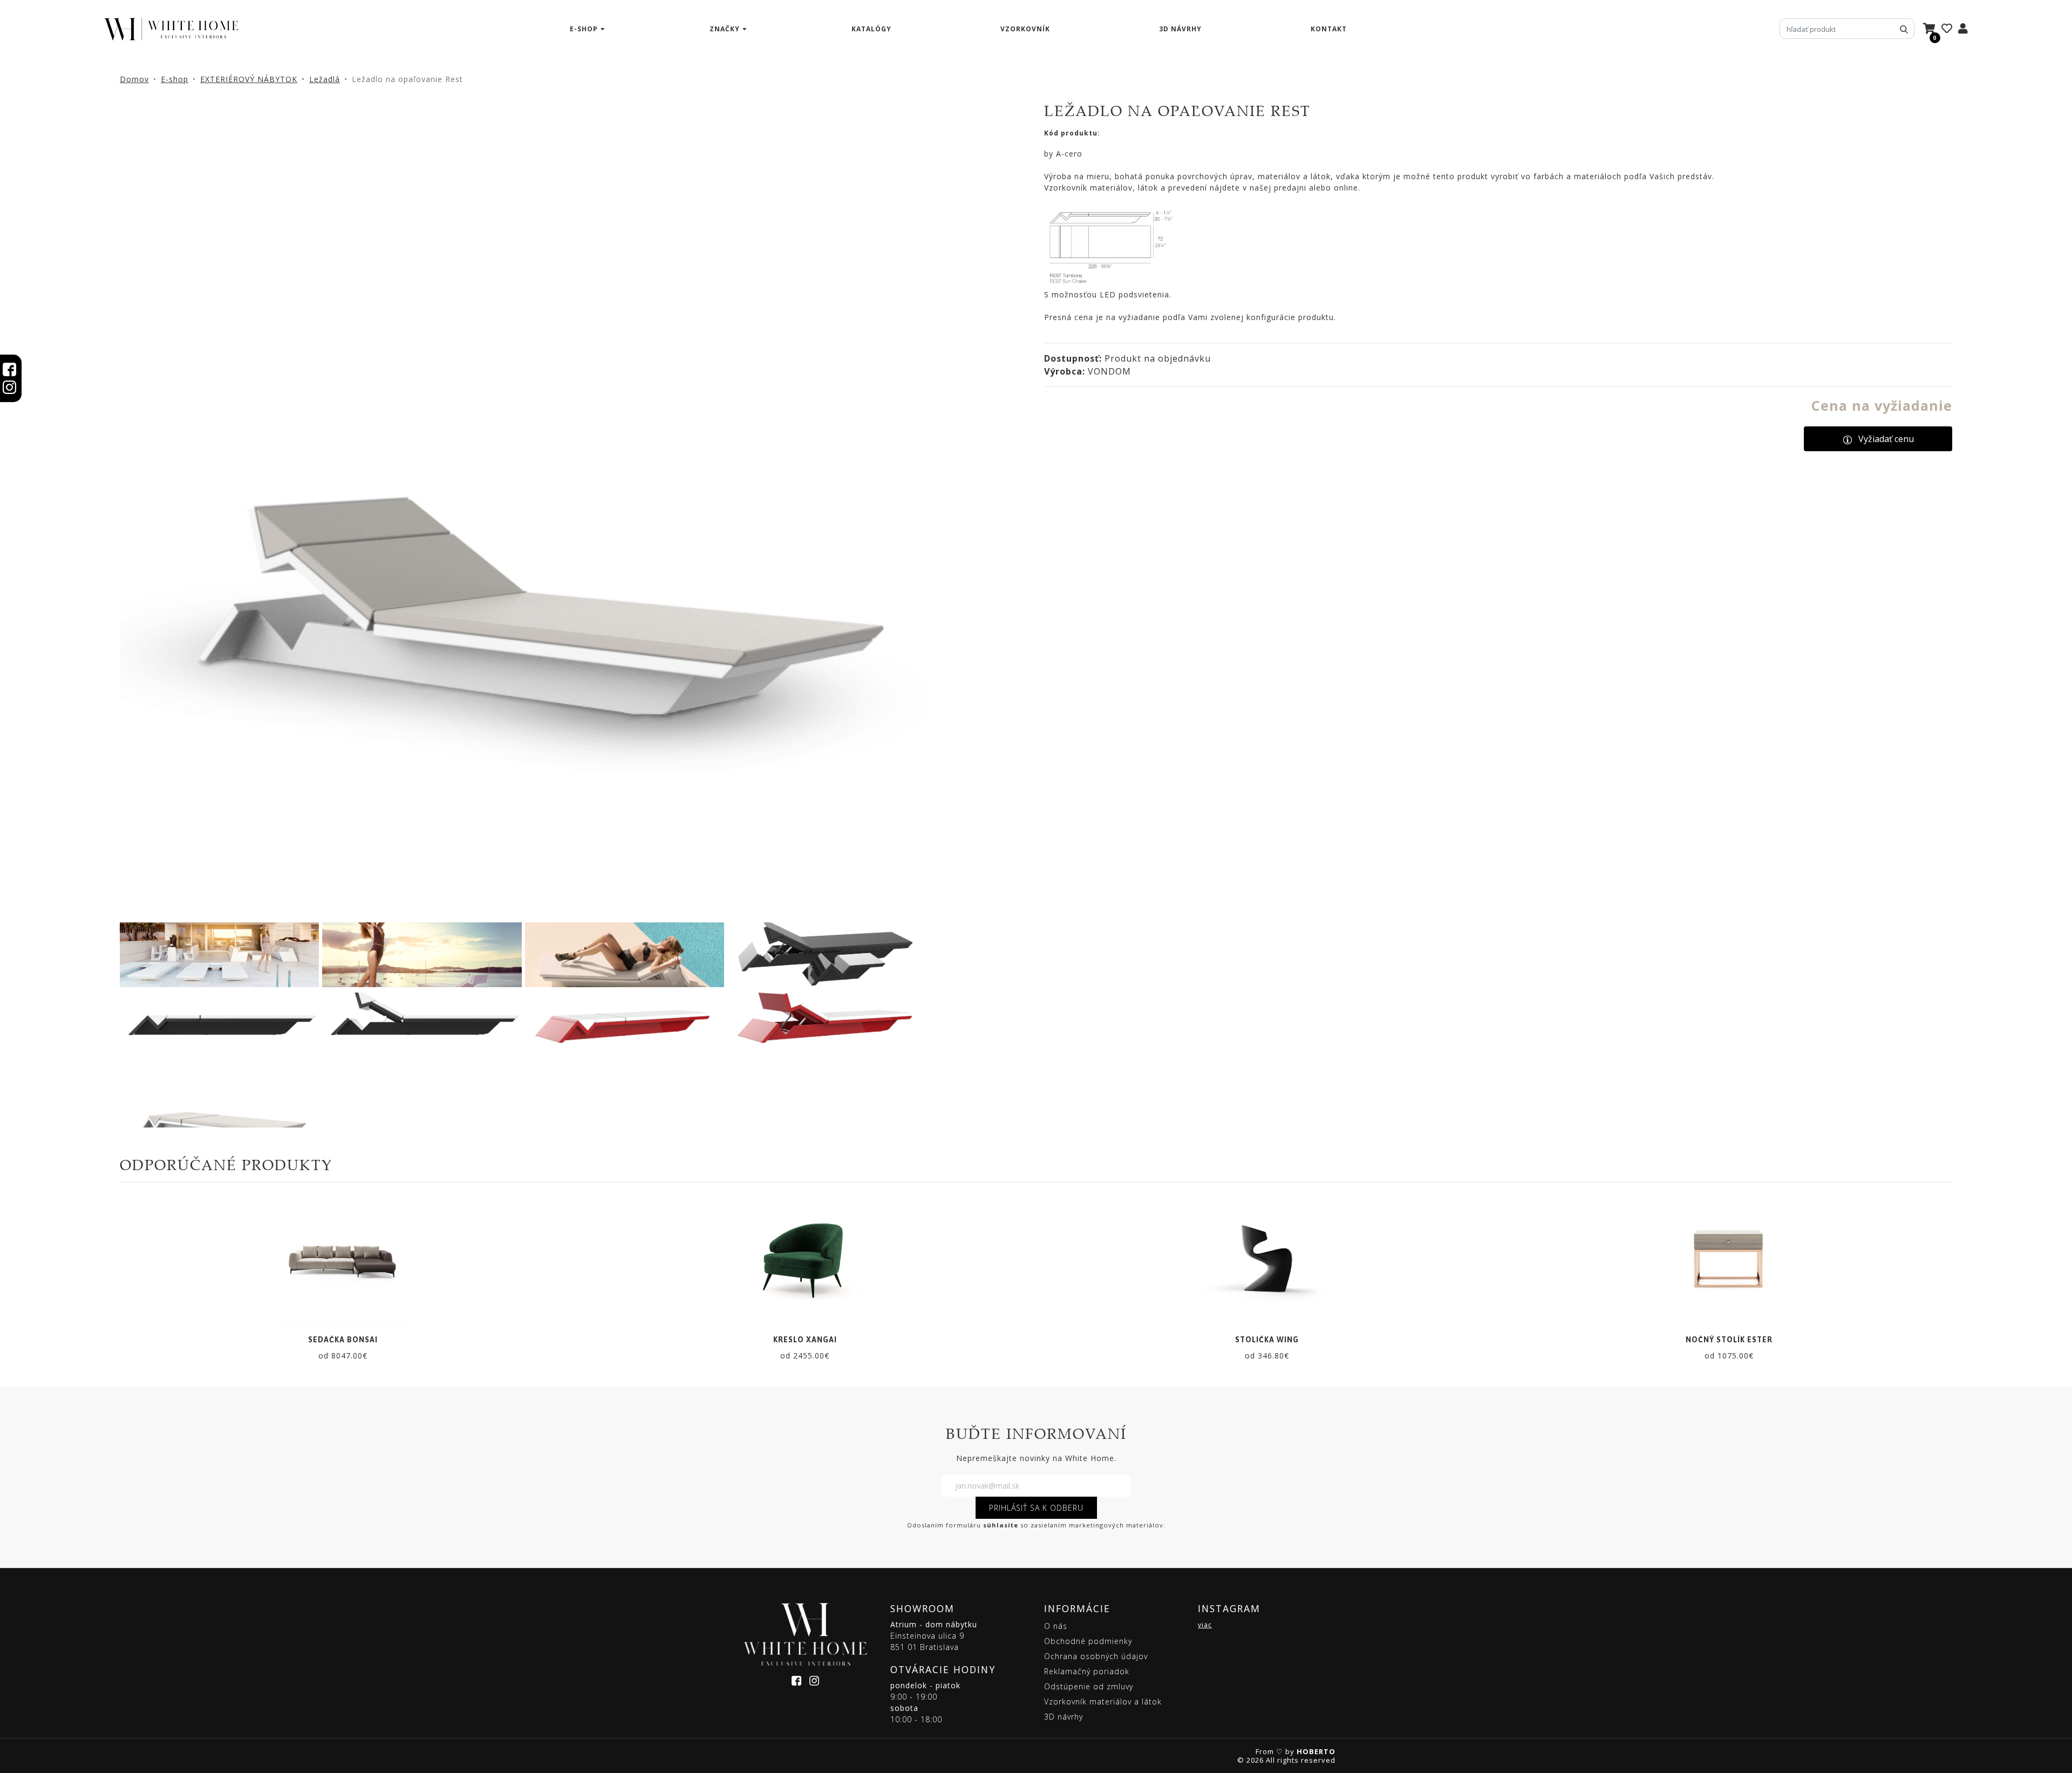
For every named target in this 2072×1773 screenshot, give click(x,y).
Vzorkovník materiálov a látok (1103, 1701)
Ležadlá (325, 79)
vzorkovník (1025, 29)
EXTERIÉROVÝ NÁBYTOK (249, 79)
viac (1205, 1625)
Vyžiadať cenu (1886, 439)
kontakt (1329, 29)
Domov (134, 79)
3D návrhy (1180, 29)
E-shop (175, 79)
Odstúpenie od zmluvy (1089, 1686)
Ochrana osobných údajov (1096, 1656)
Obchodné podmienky (1088, 1641)
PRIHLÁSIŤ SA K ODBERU (1036, 1508)
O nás (1056, 1626)
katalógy (871, 29)
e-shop (584, 29)
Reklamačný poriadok (1087, 1671)
